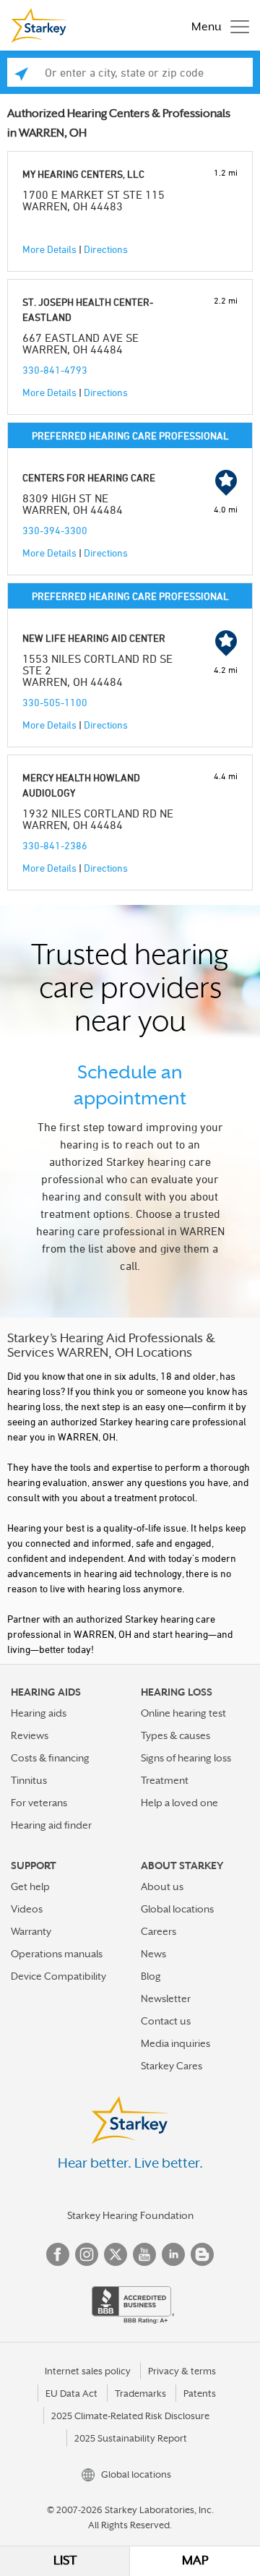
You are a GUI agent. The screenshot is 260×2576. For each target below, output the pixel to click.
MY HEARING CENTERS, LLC (83, 174)
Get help (30, 1886)
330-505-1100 (55, 702)
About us (162, 1886)
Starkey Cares (172, 2066)
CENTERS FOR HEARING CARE (89, 477)
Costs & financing (50, 1758)
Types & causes (175, 1735)
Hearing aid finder (51, 1825)
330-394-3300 (55, 530)
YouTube (144, 2254)
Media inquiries (175, 2043)
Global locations (177, 1909)
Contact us (166, 2021)
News (153, 1954)
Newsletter (166, 1998)
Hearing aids (39, 1713)
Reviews (30, 1735)
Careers (159, 1931)
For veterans (39, 1803)
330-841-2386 (55, 845)
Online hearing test (183, 1713)
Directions (106, 249)
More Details (49, 249)
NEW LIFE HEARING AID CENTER (94, 638)
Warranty (31, 1931)
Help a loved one (179, 1803)
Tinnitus (29, 1780)
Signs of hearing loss (186, 1758)
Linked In (173, 2254)
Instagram (87, 2254)
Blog (151, 1976)
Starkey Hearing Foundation (130, 2215)
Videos (27, 1909)
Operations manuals (57, 1954)
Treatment (165, 1780)
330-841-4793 (55, 370)
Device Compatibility (58, 1976)
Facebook (58, 2254)
